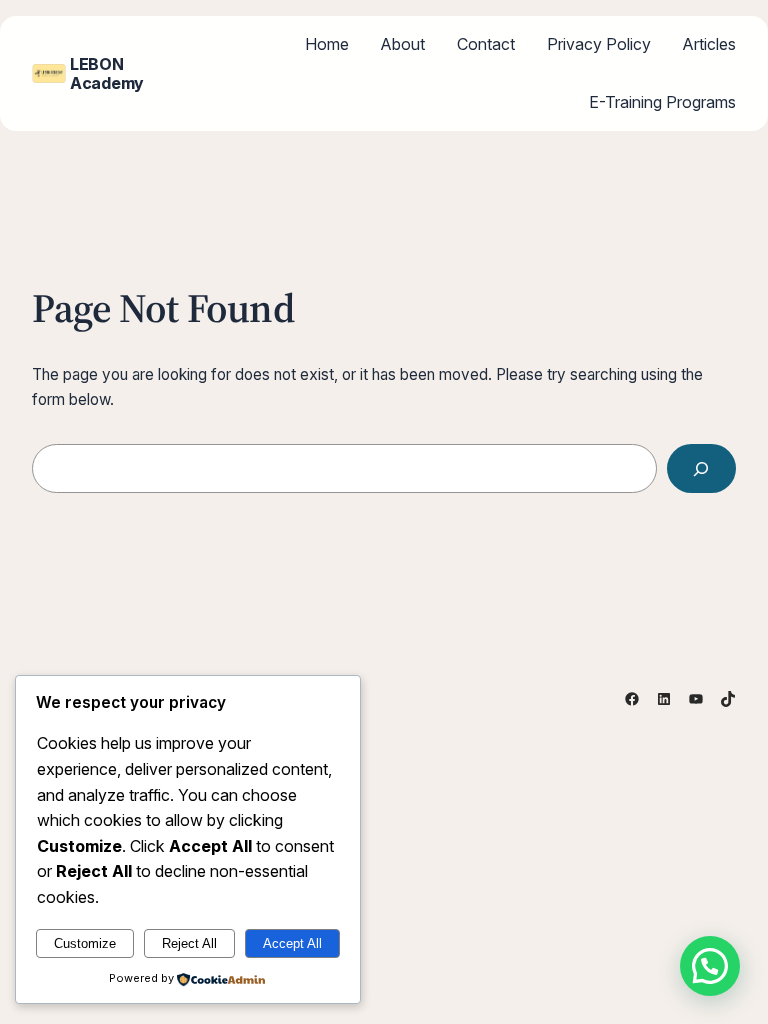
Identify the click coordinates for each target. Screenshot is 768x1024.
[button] (710, 966)
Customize (85, 943)
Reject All (189, 943)
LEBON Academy (107, 73)
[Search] (701, 468)
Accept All (292, 943)
